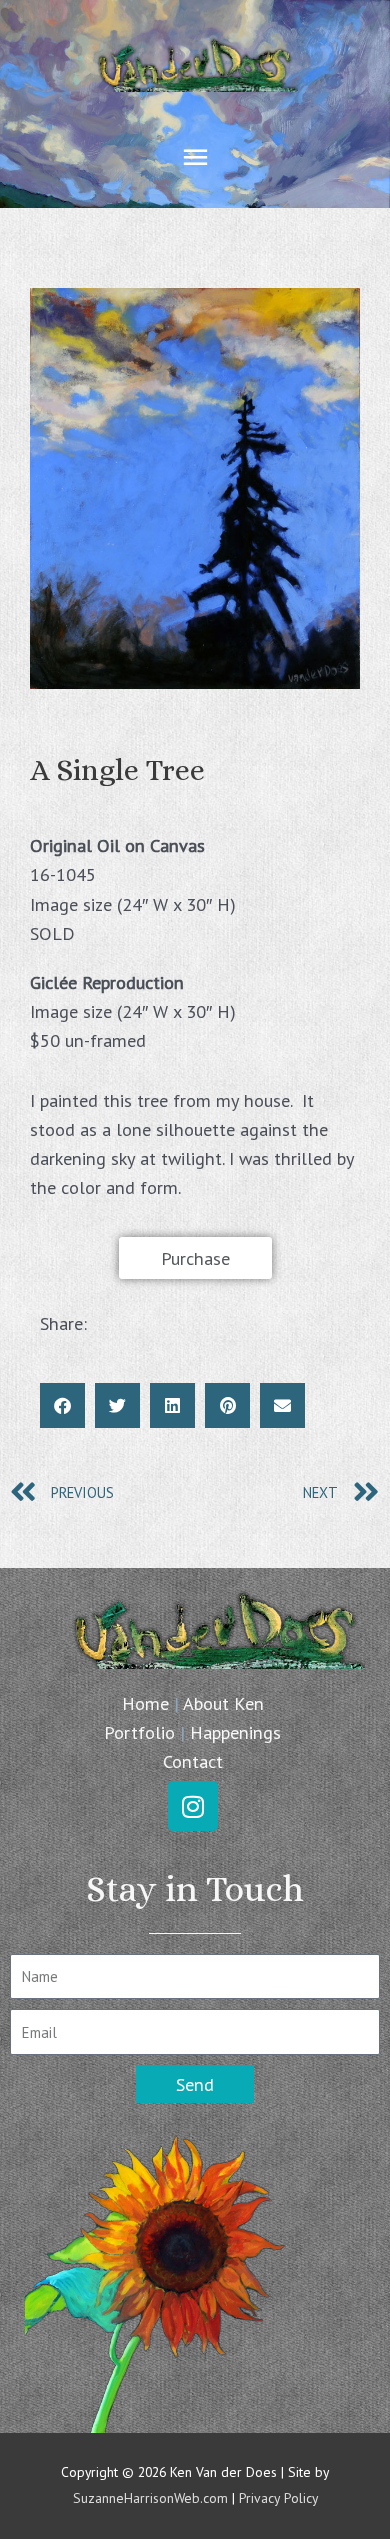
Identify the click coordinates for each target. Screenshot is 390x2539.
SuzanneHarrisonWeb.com (150, 2498)
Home (145, 1703)
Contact (193, 1761)
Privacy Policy (278, 2498)
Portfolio (139, 1732)
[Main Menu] (195, 157)
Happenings (235, 1732)
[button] (62, 1405)
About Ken (223, 1703)
